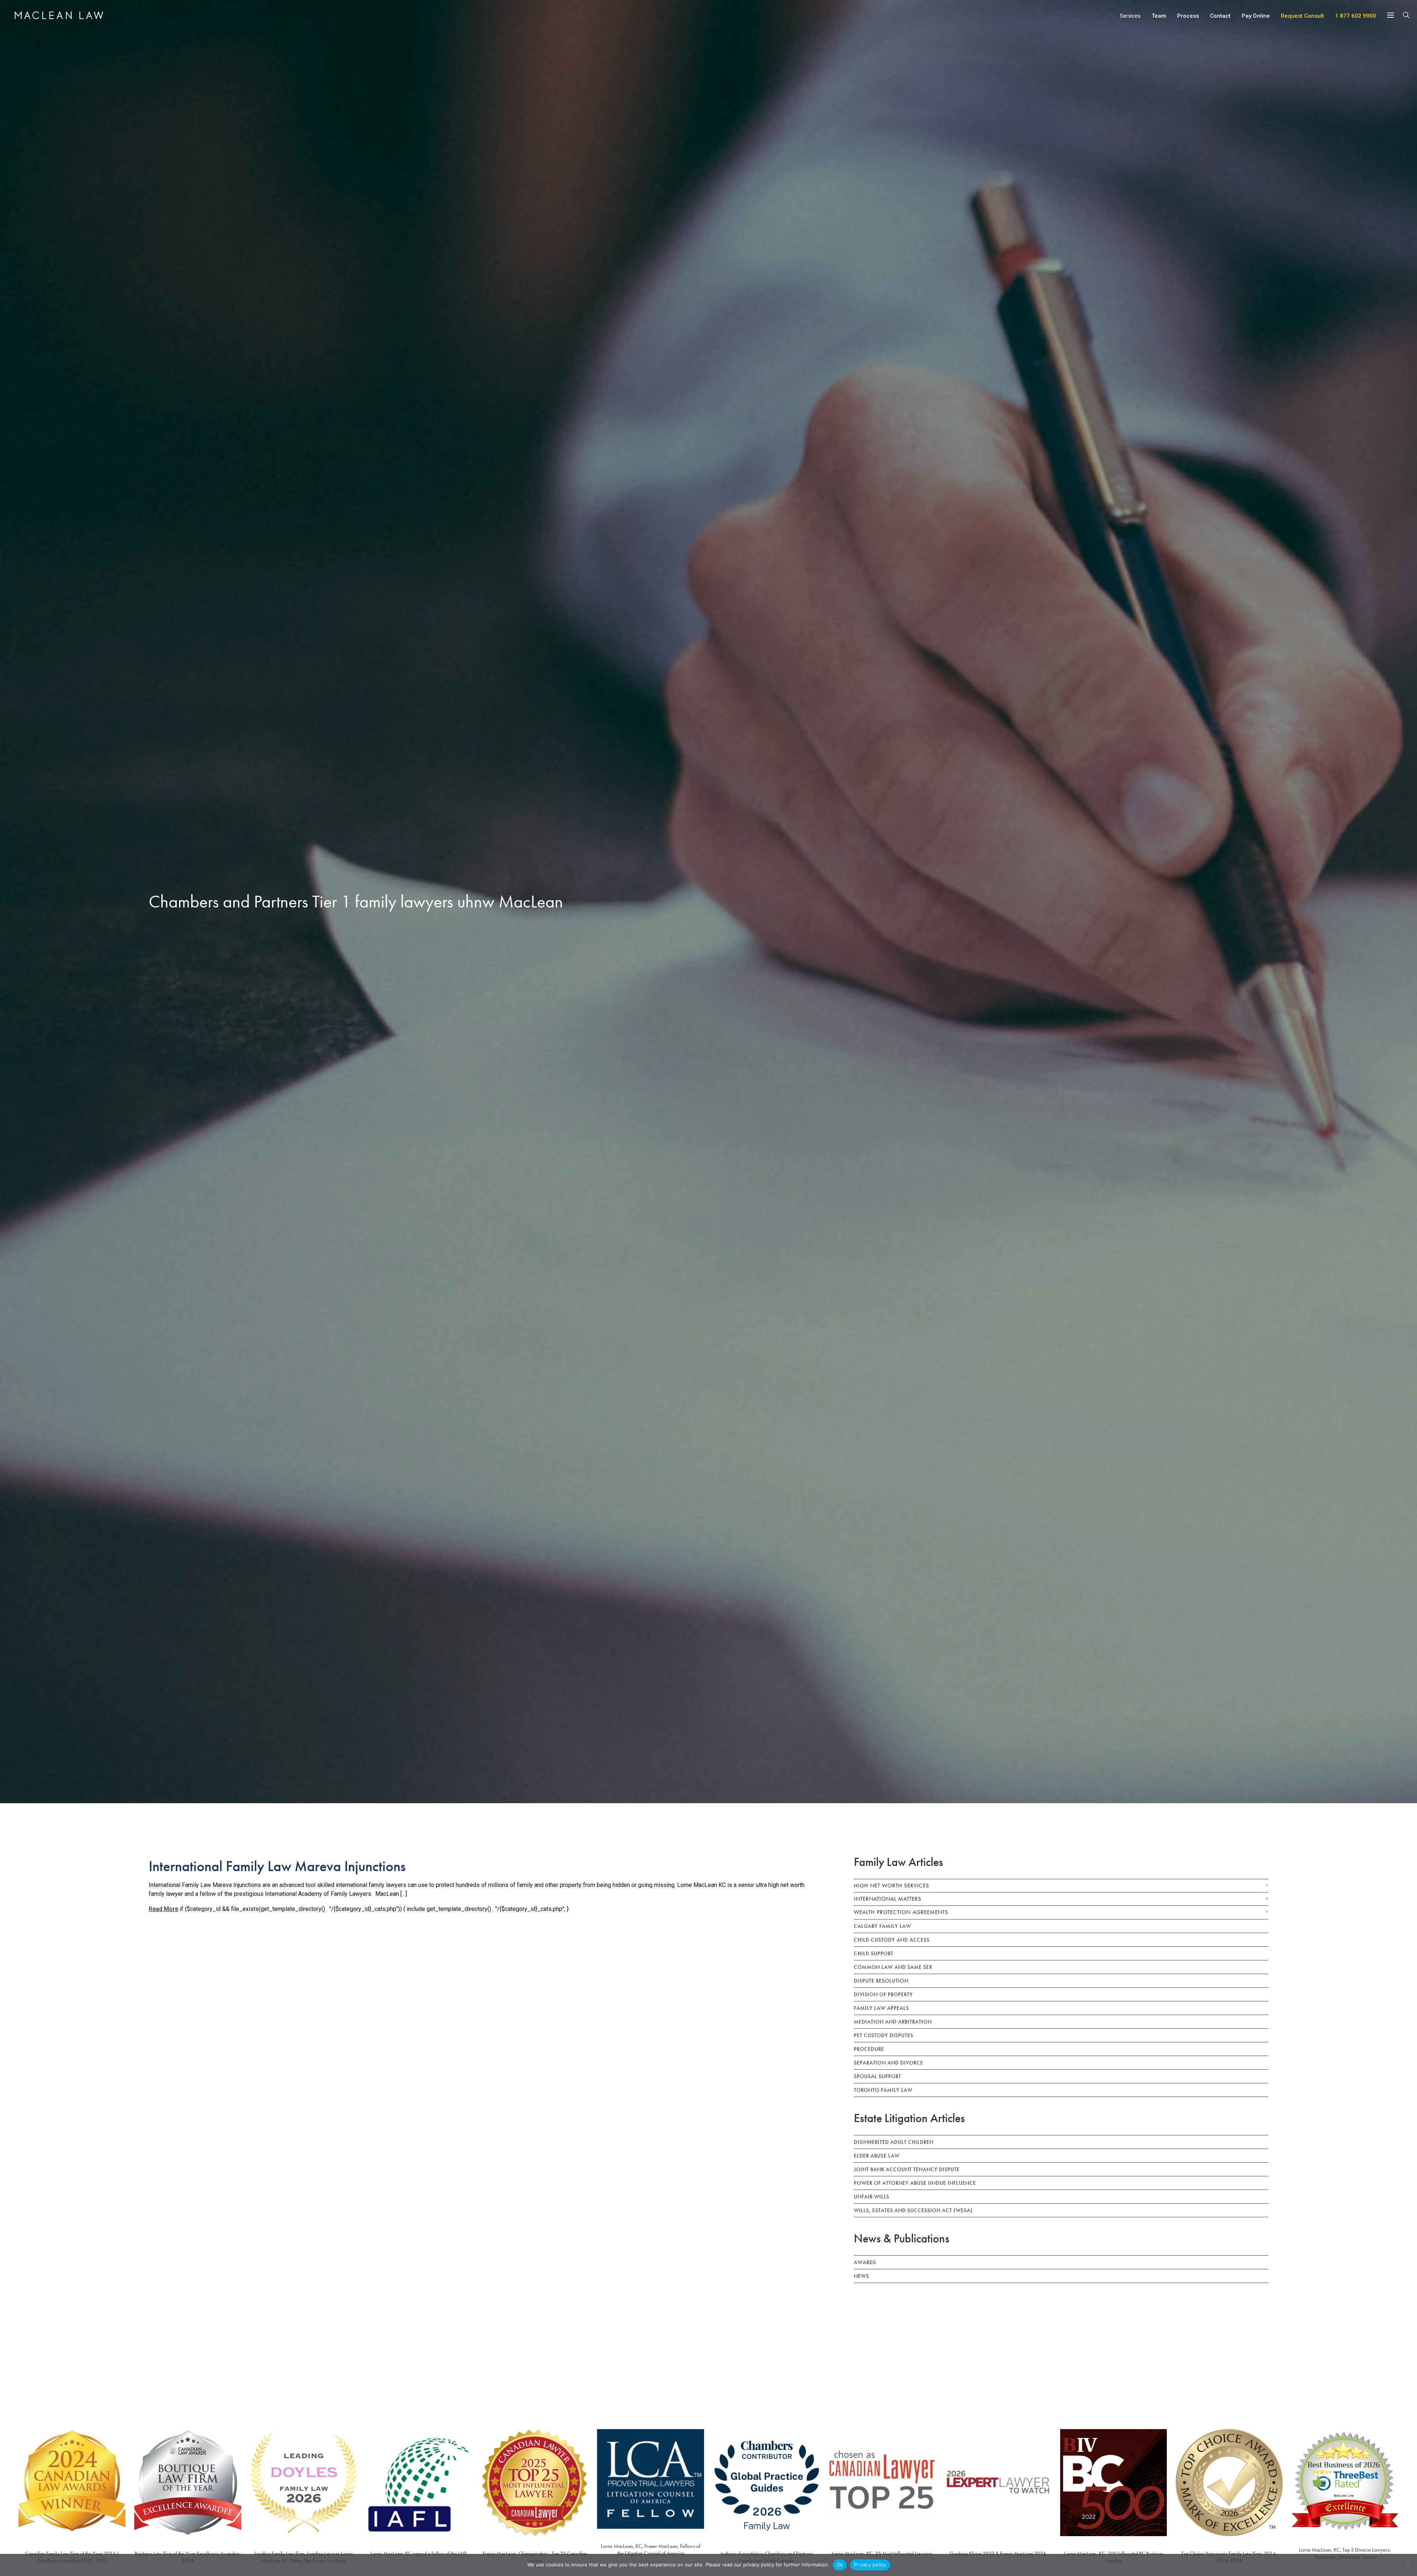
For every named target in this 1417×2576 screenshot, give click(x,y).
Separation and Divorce (889, 2063)
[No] (1408, 2565)
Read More (163, 1909)
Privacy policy (870, 2565)
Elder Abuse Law (877, 2156)
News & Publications (902, 2238)
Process (1188, 16)
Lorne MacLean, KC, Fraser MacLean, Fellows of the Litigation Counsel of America (651, 2550)
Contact (1220, 16)
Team (1159, 16)
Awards (865, 2262)
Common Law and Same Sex (893, 1967)
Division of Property (883, 1994)
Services (1130, 16)
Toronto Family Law (883, 2090)
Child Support (874, 1953)
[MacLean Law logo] (59, 15)
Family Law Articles (899, 1862)
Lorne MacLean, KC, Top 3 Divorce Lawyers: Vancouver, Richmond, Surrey (1345, 2553)
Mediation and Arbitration (893, 2022)
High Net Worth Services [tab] (892, 1885)
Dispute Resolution (881, 1981)
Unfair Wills (872, 2197)
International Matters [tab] (888, 1899)
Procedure (869, 2049)
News (861, 2276)
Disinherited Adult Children (894, 2142)
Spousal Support (878, 2076)
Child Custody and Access (892, 1940)
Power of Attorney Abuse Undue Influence (915, 2183)
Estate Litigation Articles (909, 2118)
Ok (840, 2565)
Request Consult (1302, 16)
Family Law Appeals (881, 2008)
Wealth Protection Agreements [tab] (901, 1912)
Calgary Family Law (882, 1926)
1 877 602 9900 (1356, 16)
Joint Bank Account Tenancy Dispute (907, 2169)
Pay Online (1256, 16)
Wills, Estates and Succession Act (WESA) (913, 2210)
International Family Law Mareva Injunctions (277, 1866)
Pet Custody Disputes (884, 2035)
